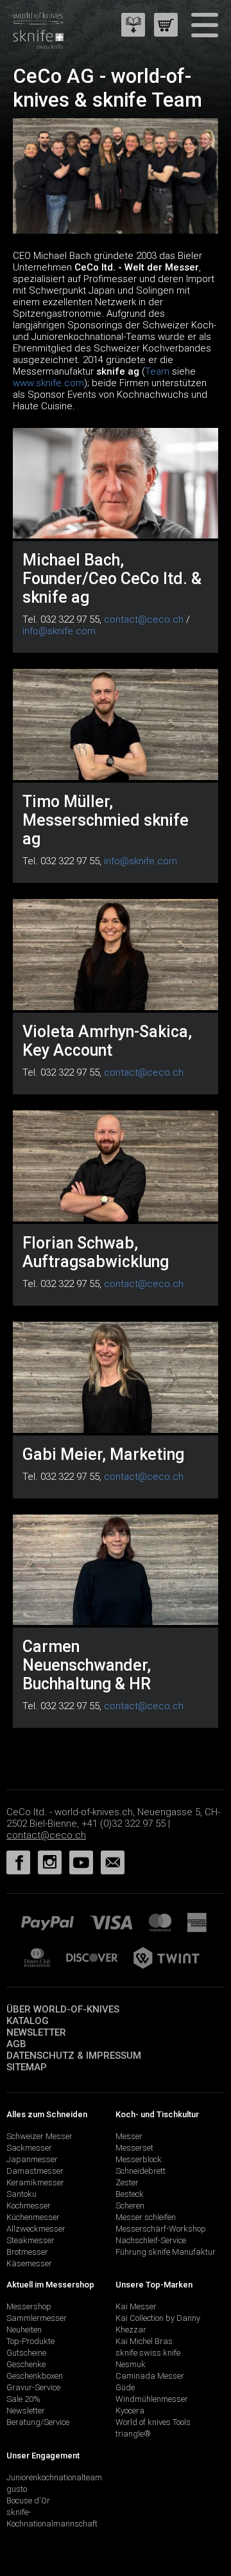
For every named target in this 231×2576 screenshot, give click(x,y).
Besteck (130, 2194)
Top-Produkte (30, 2341)
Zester (127, 2182)
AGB (16, 2044)
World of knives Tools (153, 2422)
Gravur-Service (33, 2387)
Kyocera (130, 2411)
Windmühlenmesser (152, 2399)
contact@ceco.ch (144, 619)
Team (157, 371)
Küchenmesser (33, 2217)
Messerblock (139, 2159)
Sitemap (27, 2067)
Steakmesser (30, 2240)
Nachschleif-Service (151, 2240)
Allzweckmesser (36, 2229)
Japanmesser (32, 2159)
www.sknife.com (48, 383)
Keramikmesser (35, 2182)
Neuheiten (24, 2330)
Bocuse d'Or (28, 2500)
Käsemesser (29, 2263)
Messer (129, 2136)
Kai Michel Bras (144, 2341)
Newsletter (36, 2032)
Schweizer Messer (39, 2136)
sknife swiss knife (148, 2353)
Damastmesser (35, 2171)
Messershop (29, 2306)
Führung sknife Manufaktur (166, 2252)
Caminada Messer (150, 2376)
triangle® (133, 2434)
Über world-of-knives (63, 2009)
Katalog (28, 2021)
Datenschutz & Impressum (74, 2056)
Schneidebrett (141, 2171)
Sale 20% (23, 2399)
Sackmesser (29, 2148)
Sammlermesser (37, 2318)
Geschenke (26, 2364)
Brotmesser (27, 2252)
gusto (17, 2489)
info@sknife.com (59, 631)
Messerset (134, 2148)
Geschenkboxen (35, 2376)
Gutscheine (26, 2353)
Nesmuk (131, 2364)
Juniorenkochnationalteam (54, 2477)
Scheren (130, 2206)
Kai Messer (136, 2306)
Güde (125, 2387)
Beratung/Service (38, 2422)
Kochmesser (29, 2206)
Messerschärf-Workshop (161, 2229)
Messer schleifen (146, 2217)
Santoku (21, 2194)
